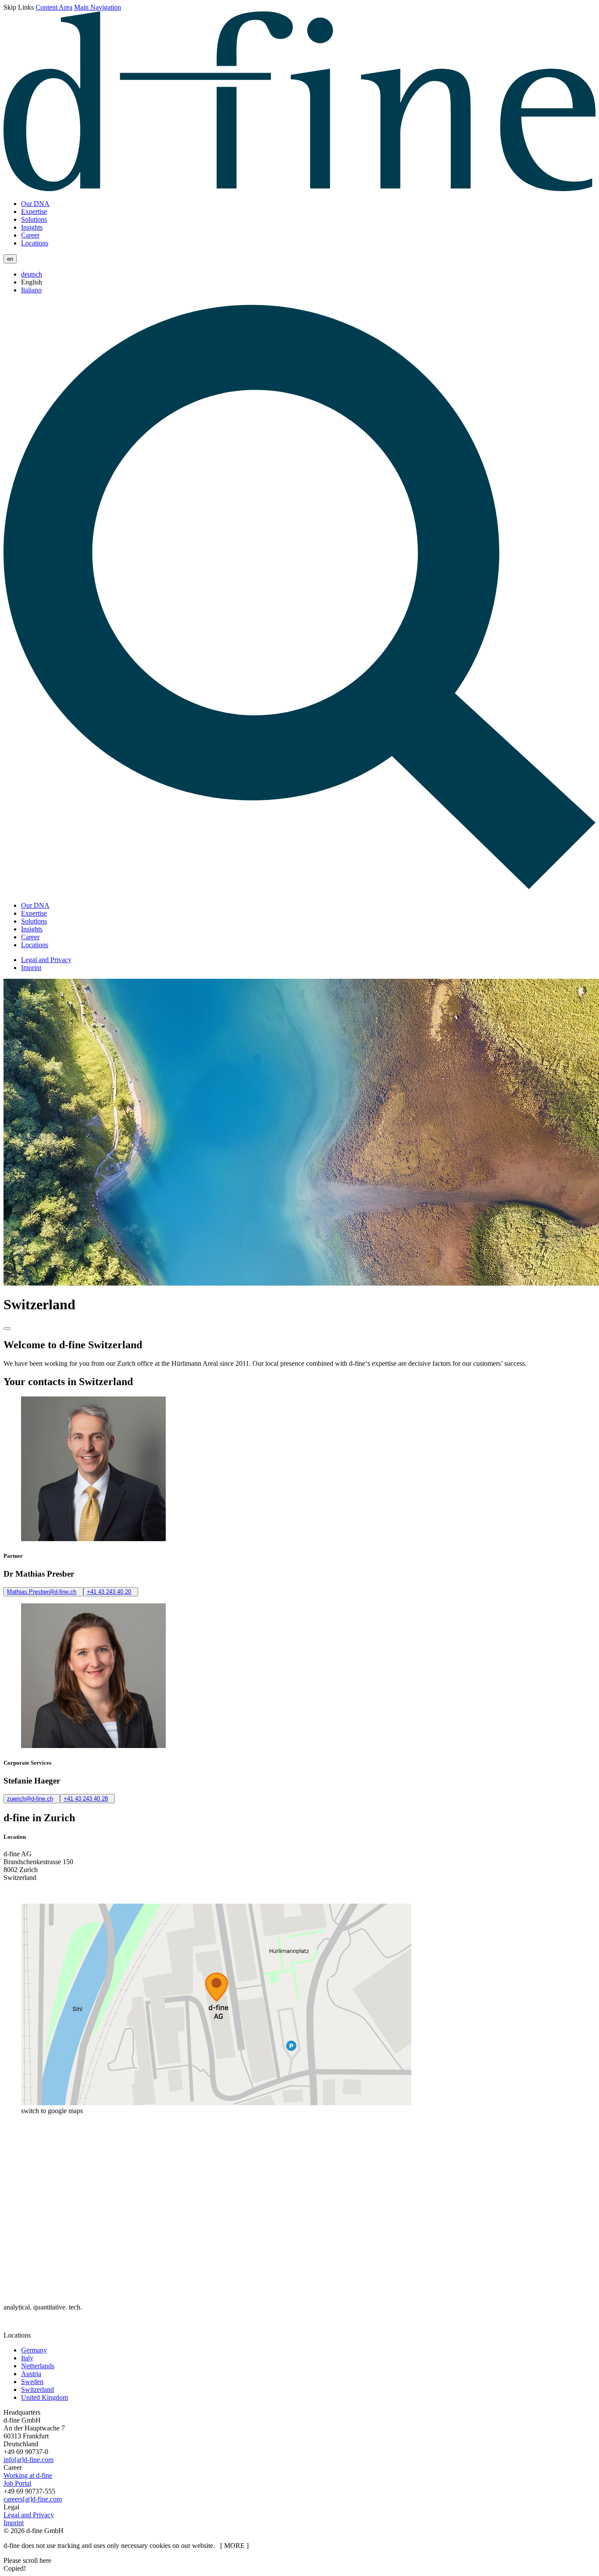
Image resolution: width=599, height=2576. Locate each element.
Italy (27, 2358)
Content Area (54, 7)
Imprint (31, 968)
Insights (32, 227)
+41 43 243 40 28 (86, 1799)
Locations (35, 243)
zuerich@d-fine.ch (30, 1799)
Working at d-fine (28, 2475)
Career (30, 235)
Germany (34, 2350)
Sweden (32, 2382)
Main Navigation (98, 7)
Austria (31, 2374)
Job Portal (17, 2483)
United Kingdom (45, 2397)
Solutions (34, 219)
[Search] (299, 890)
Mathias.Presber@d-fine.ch (42, 1592)
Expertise (34, 211)
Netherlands (38, 2366)
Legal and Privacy (46, 960)
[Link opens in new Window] (13, 2327)
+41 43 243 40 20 (109, 1592)
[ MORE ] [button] (234, 2546)
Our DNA (35, 204)
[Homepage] (299, 189)
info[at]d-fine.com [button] (29, 2460)
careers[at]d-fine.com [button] (33, 2499)
